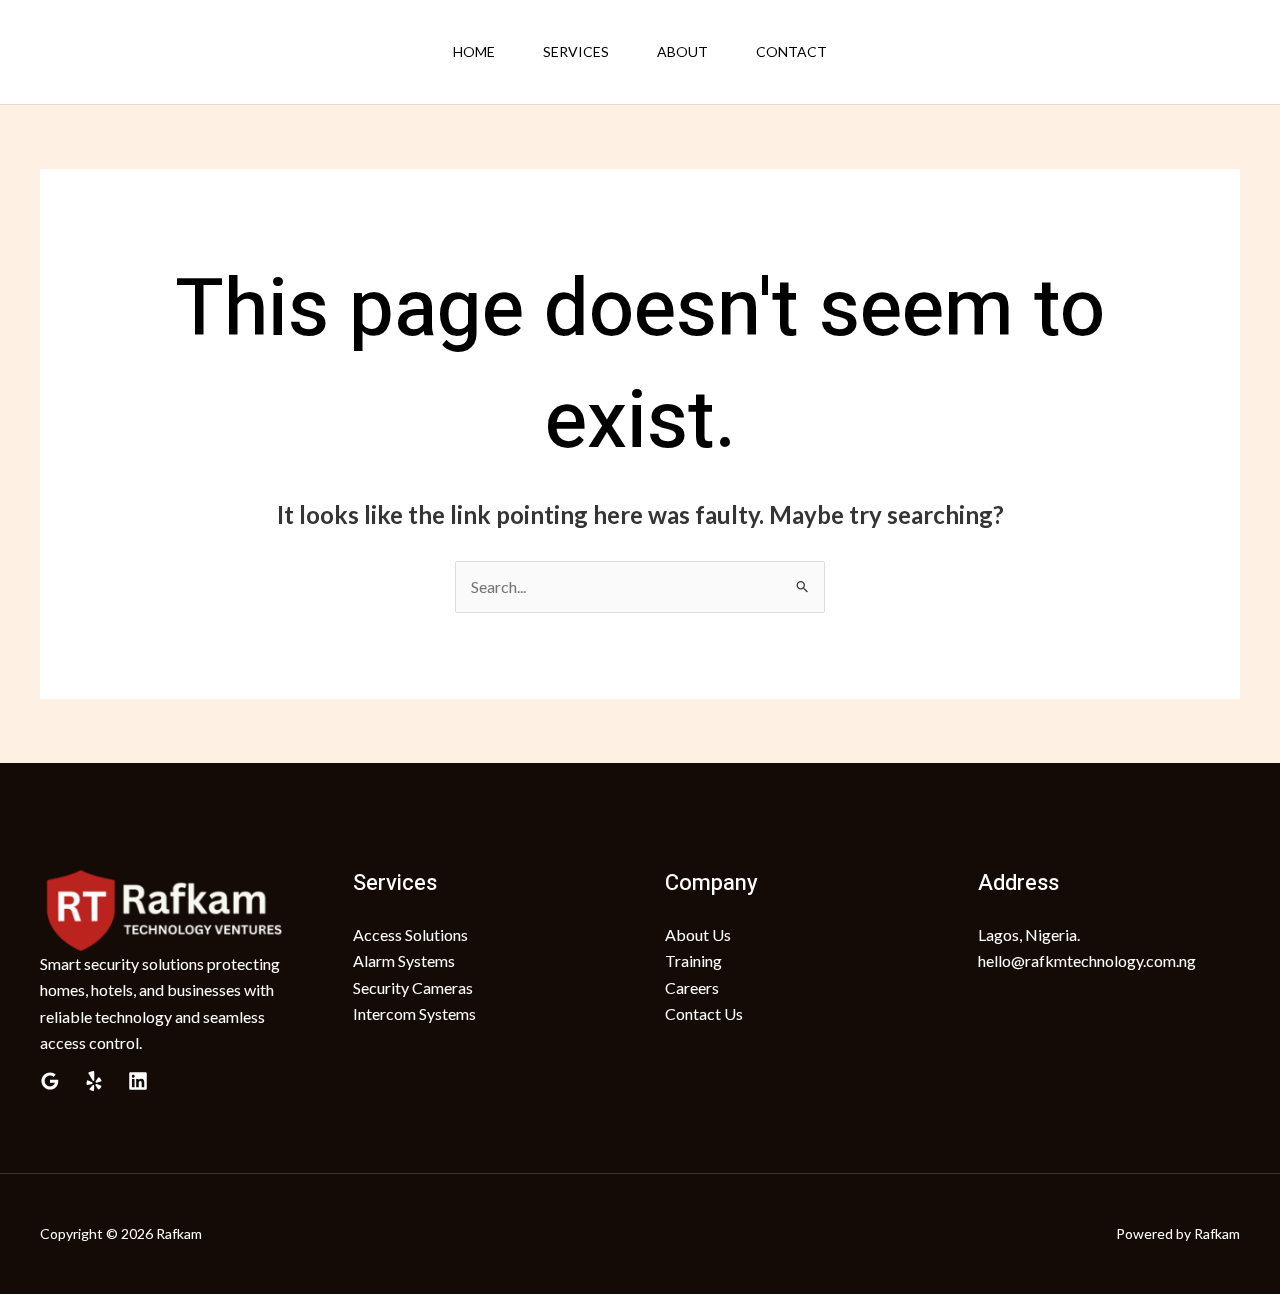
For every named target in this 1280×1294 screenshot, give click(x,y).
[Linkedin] (138, 1081)
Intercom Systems (414, 1013)
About (682, 51)
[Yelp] (94, 1081)
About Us (698, 934)
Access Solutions (410, 934)
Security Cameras (413, 987)
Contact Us (704, 1013)
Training (693, 960)
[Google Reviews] (50, 1081)
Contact (791, 51)
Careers (692, 987)
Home (474, 51)
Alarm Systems (404, 960)
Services (576, 51)
